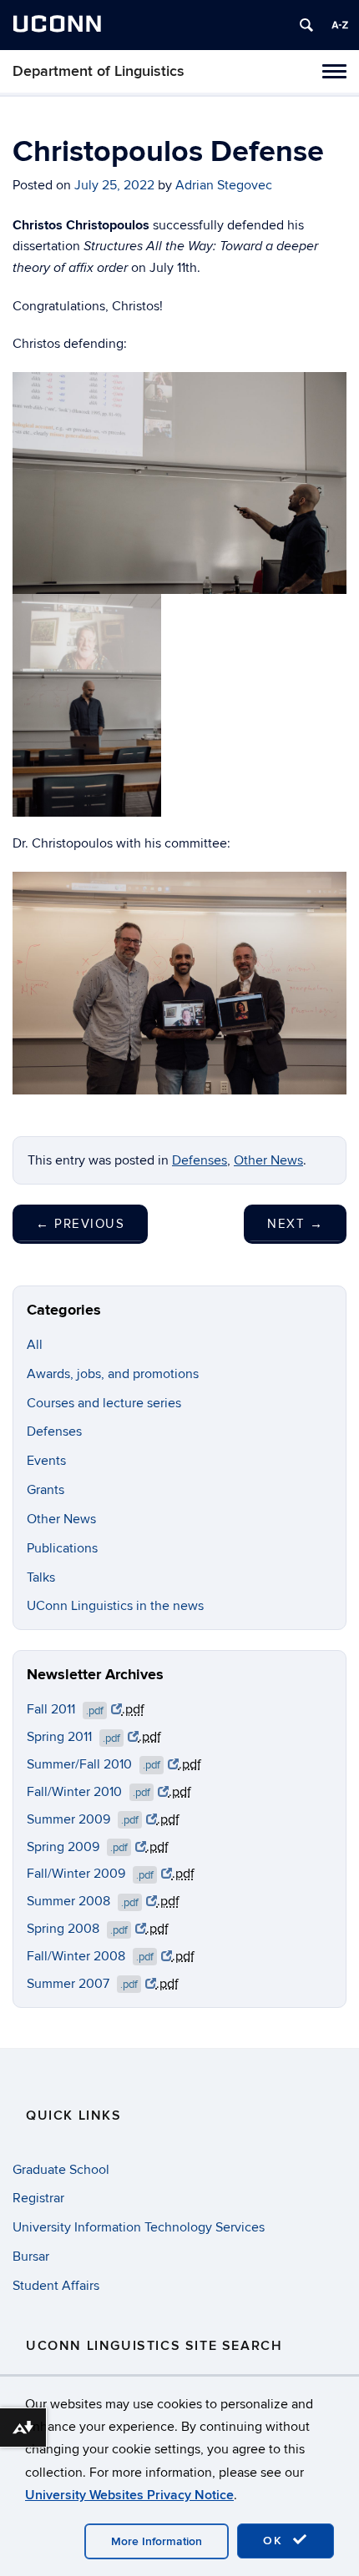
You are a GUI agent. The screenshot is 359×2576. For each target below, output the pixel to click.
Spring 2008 (77, 1929)
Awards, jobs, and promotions (113, 1374)
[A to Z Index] (340, 25)
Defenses (200, 1160)
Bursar (31, 2257)
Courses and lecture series (104, 1403)
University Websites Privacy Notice (129, 2495)
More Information (157, 2541)
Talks (41, 1577)
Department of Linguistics (99, 71)
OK (276, 2541)
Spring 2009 (77, 1847)
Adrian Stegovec (224, 185)
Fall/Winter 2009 (90, 1874)
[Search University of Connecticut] (306, 25)
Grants (46, 1490)
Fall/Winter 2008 (90, 1956)
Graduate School (61, 2170)
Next (295, 1224)
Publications (62, 1548)
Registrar (38, 2198)
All (35, 1345)
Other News (268, 1160)
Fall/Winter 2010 (88, 1792)
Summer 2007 (82, 1984)
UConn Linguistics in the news (115, 1606)
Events (46, 1461)
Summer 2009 (83, 1819)
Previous (80, 1224)
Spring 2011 (73, 1737)
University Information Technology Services (139, 2227)
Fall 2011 (65, 1709)
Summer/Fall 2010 (94, 1764)
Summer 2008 (83, 1901)
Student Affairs (56, 2286)
